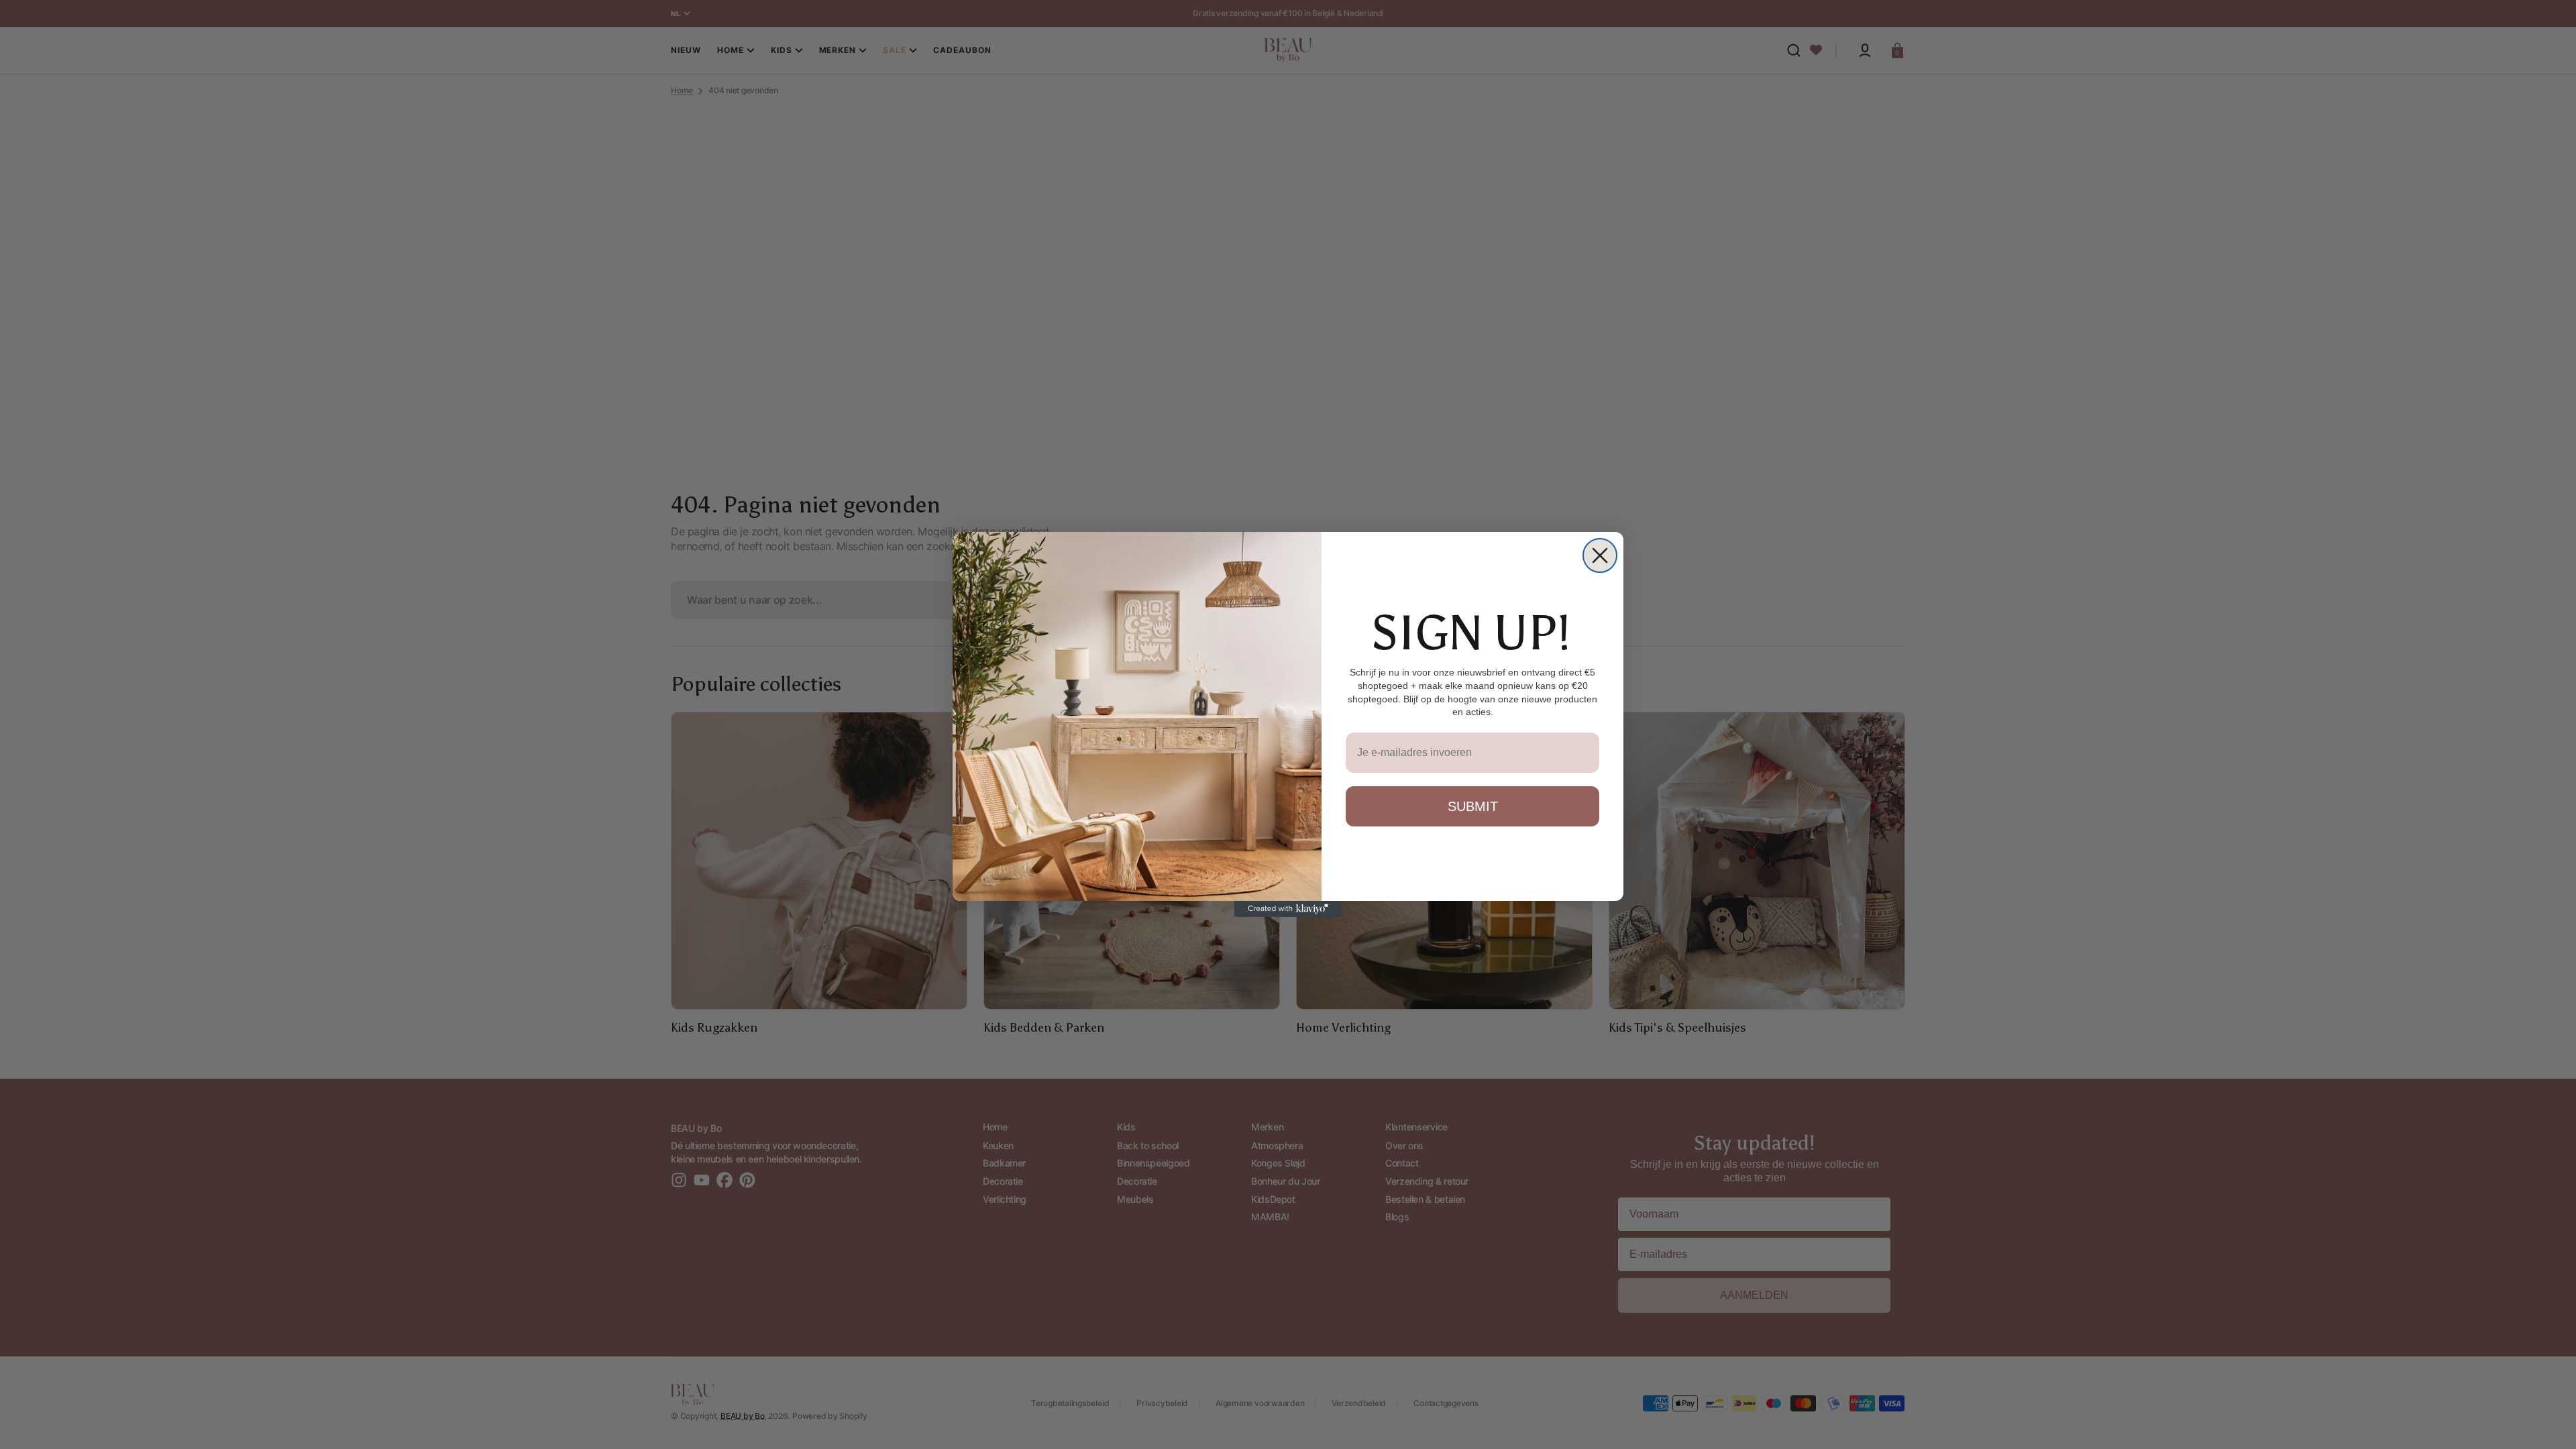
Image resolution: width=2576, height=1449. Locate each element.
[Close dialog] (1600, 555)
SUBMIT (1473, 806)
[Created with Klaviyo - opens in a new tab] (1288, 909)
